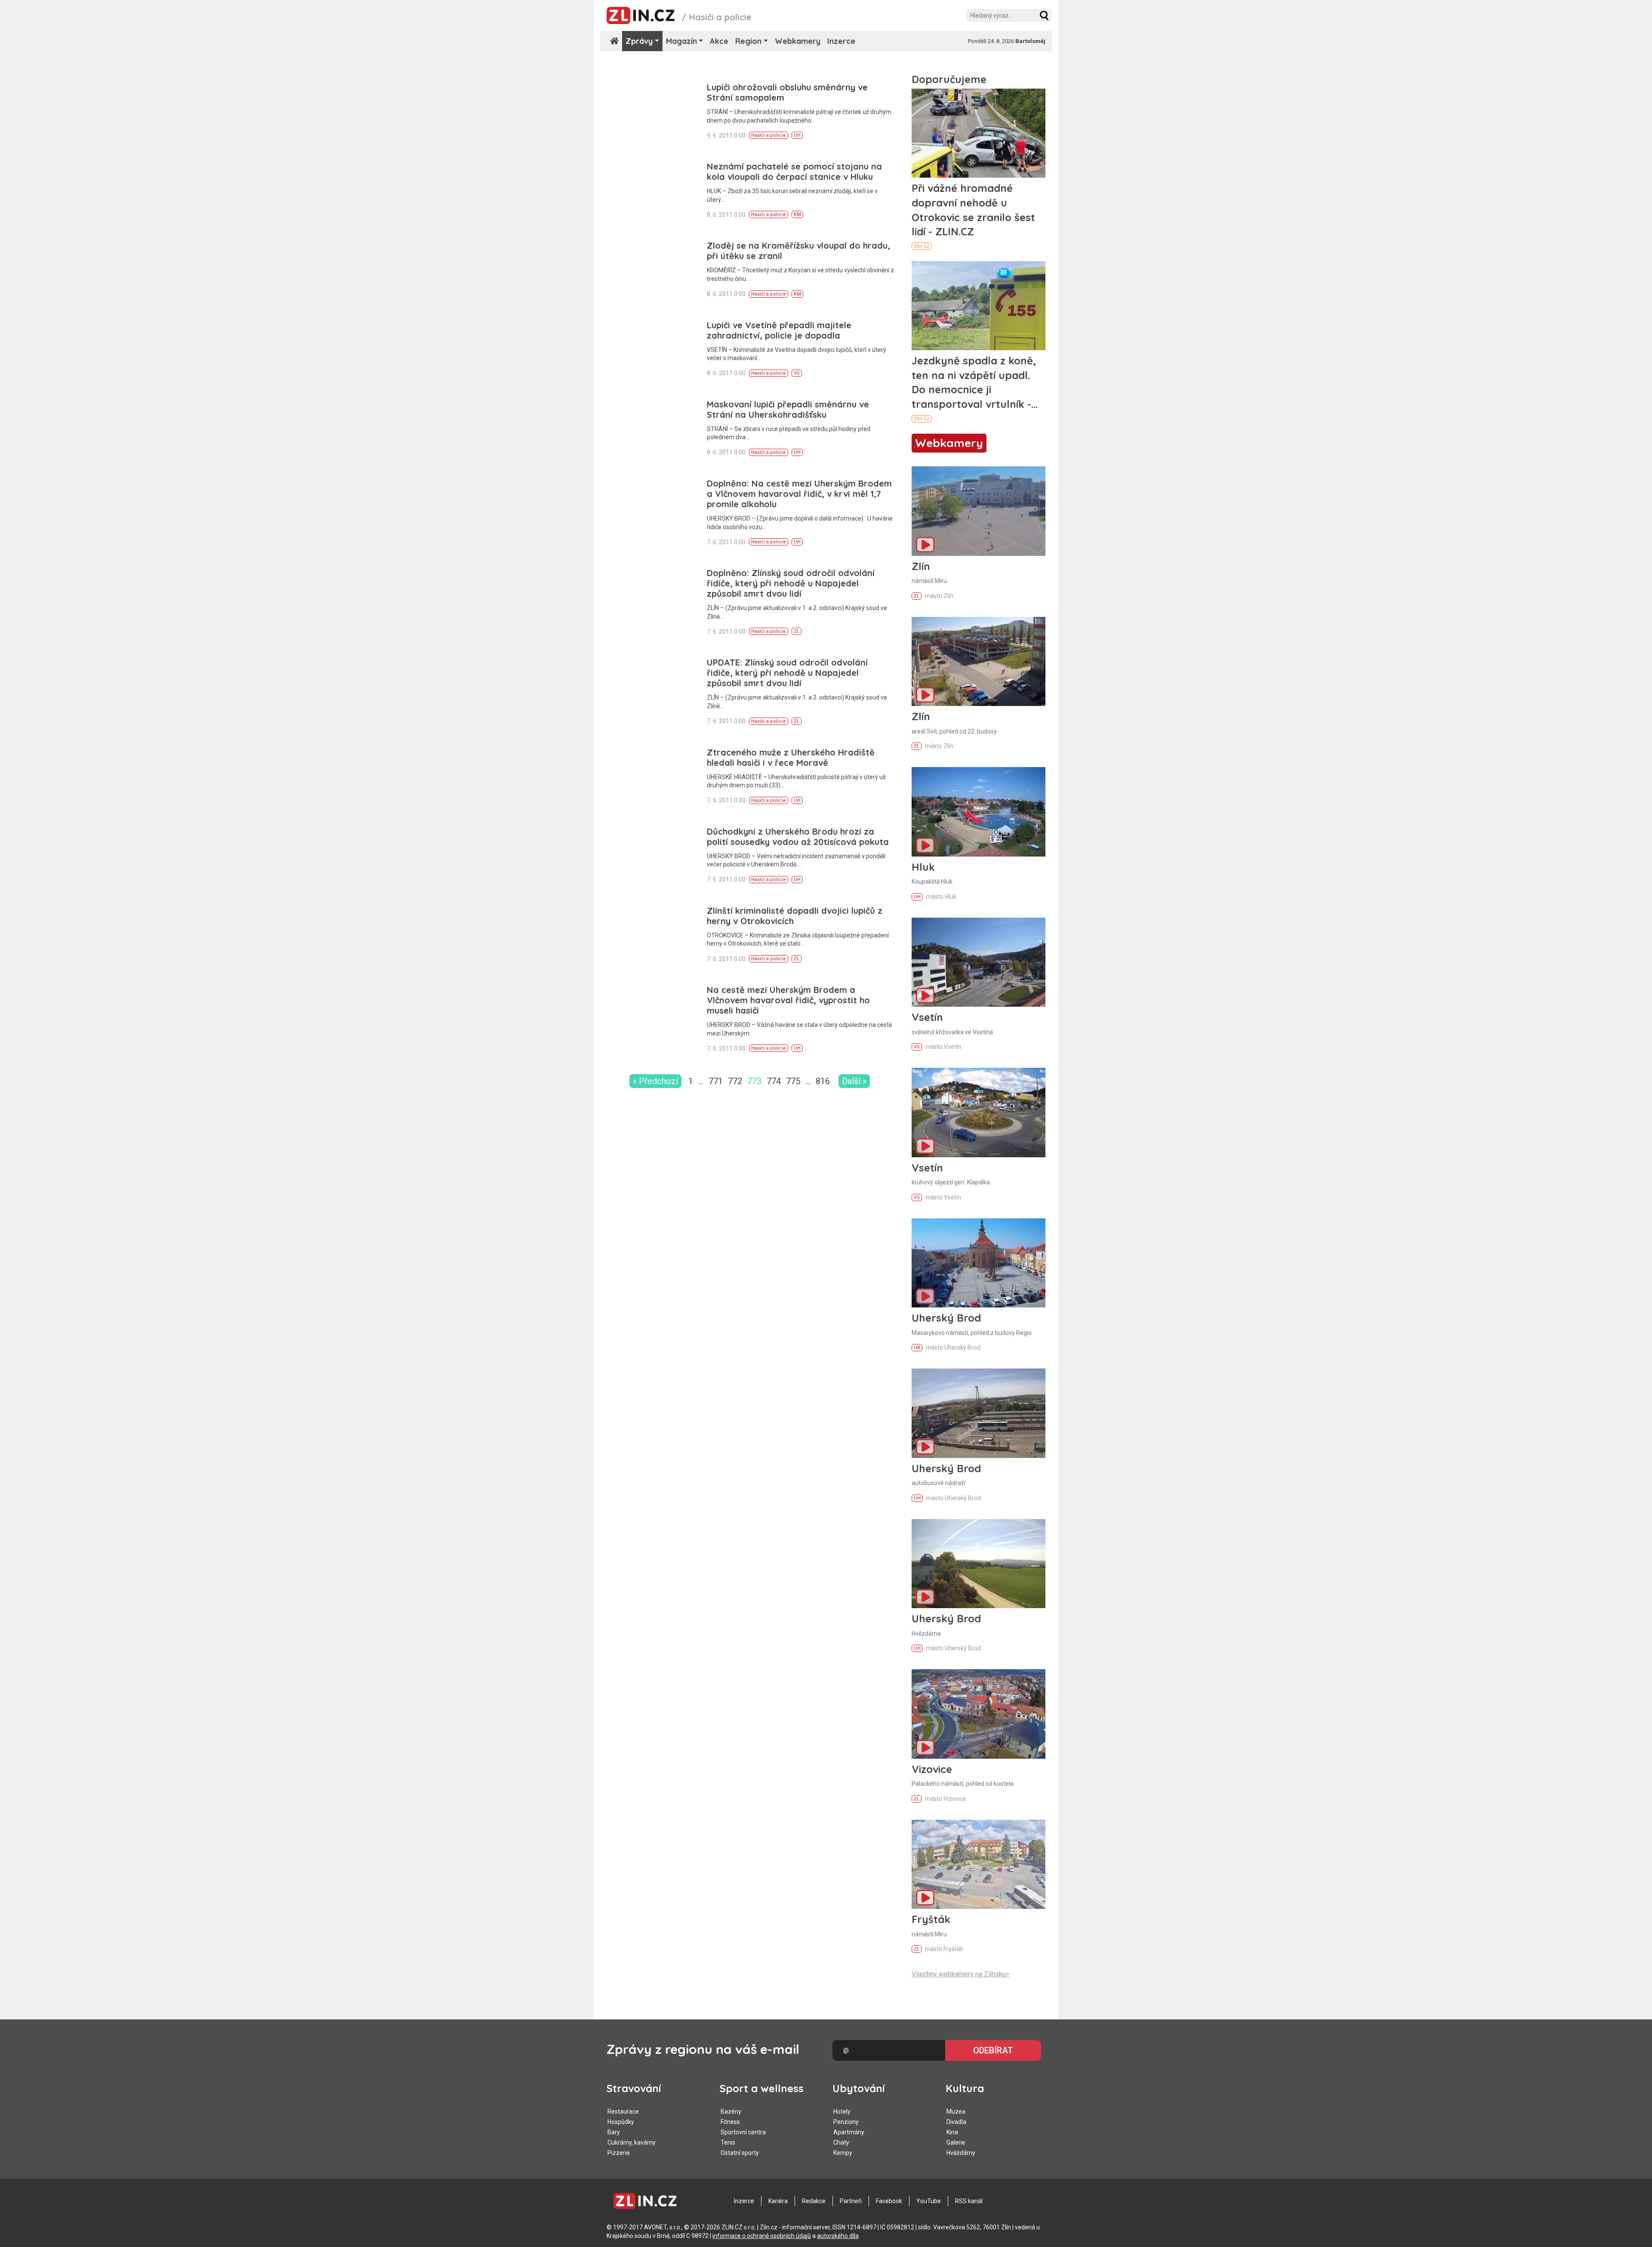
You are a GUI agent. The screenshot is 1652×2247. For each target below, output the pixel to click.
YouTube (929, 2201)
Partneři (851, 2201)
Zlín (921, 566)
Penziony (846, 2122)
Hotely (842, 2111)
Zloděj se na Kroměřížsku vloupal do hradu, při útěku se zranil (798, 251)
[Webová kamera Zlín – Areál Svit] (979, 661)
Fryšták (931, 1919)
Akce (719, 41)
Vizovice (932, 1769)
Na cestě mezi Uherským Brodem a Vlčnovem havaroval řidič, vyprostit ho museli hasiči (788, 1000)
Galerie (956, 2142)
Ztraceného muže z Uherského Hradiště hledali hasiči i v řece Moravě (791, 757)
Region (748, 41)
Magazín (681, 41)
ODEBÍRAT (993, 2050)
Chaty (841, 2142)
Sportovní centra (743, 2132)
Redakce (814, 2201)
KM (797, 214)
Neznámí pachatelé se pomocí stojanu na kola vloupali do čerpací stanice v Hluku (794, 171)
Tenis (728, 2142)
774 (774, 1081)
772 (735, 1081)
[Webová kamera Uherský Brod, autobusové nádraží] (979, 1413)
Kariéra (778, 2201)
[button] (1044, 15)
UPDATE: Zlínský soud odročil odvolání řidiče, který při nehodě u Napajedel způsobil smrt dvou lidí (787, 673)
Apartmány (849, 2132)
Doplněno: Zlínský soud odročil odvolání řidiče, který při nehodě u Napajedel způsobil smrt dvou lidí (791, 583)
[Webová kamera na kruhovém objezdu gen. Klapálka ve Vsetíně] (979, 1112)
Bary (614, 2132)
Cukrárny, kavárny (632, 2142)
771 (716, 1081)
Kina (952, 2132)
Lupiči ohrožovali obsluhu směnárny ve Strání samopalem (787, 92)
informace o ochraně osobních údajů (762, 2236)
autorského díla (838, 2236)
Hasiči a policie (769, 135)
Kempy (843, 2153)
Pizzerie (619, 2153)
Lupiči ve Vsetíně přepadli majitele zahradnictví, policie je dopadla (779, 330)
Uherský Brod (946, 1318)
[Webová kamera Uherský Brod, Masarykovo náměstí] (979, 1263)
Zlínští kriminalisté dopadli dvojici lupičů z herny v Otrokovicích (795, 916)
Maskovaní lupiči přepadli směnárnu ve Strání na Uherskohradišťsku (788, 409)
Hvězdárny (961, 2153)
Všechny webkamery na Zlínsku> (960, 1974)
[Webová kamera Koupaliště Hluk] (979, 812)
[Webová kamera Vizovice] (979, 1714)
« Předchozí (655, 1081)
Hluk (923, 867)
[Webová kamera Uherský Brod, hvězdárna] (979, 1564)
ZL (797, 631)
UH (797, 135)
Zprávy (639, 41)
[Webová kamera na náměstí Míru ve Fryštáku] (979, 1864)
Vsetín (927, 1017)
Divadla (956, 2122)
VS (797, 373)
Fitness (730, 2122)
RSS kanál (969, 2201)
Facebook (889, 2201)
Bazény (731, 2111)
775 (793, 1081)
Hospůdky (621, 2122)
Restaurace (623, 2111)
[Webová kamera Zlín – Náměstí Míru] (979, 511)
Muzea (956, 2111)
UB (917, 1348)
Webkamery (798, 41)
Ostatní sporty (740, 2153)
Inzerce (841, 41)
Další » (854, 1081)
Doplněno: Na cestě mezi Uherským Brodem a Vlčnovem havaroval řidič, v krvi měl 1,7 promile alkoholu (799, 494)
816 (823, 1081)
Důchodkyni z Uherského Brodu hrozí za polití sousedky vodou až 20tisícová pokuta (798, 837)
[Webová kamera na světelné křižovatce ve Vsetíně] (979, 962)
